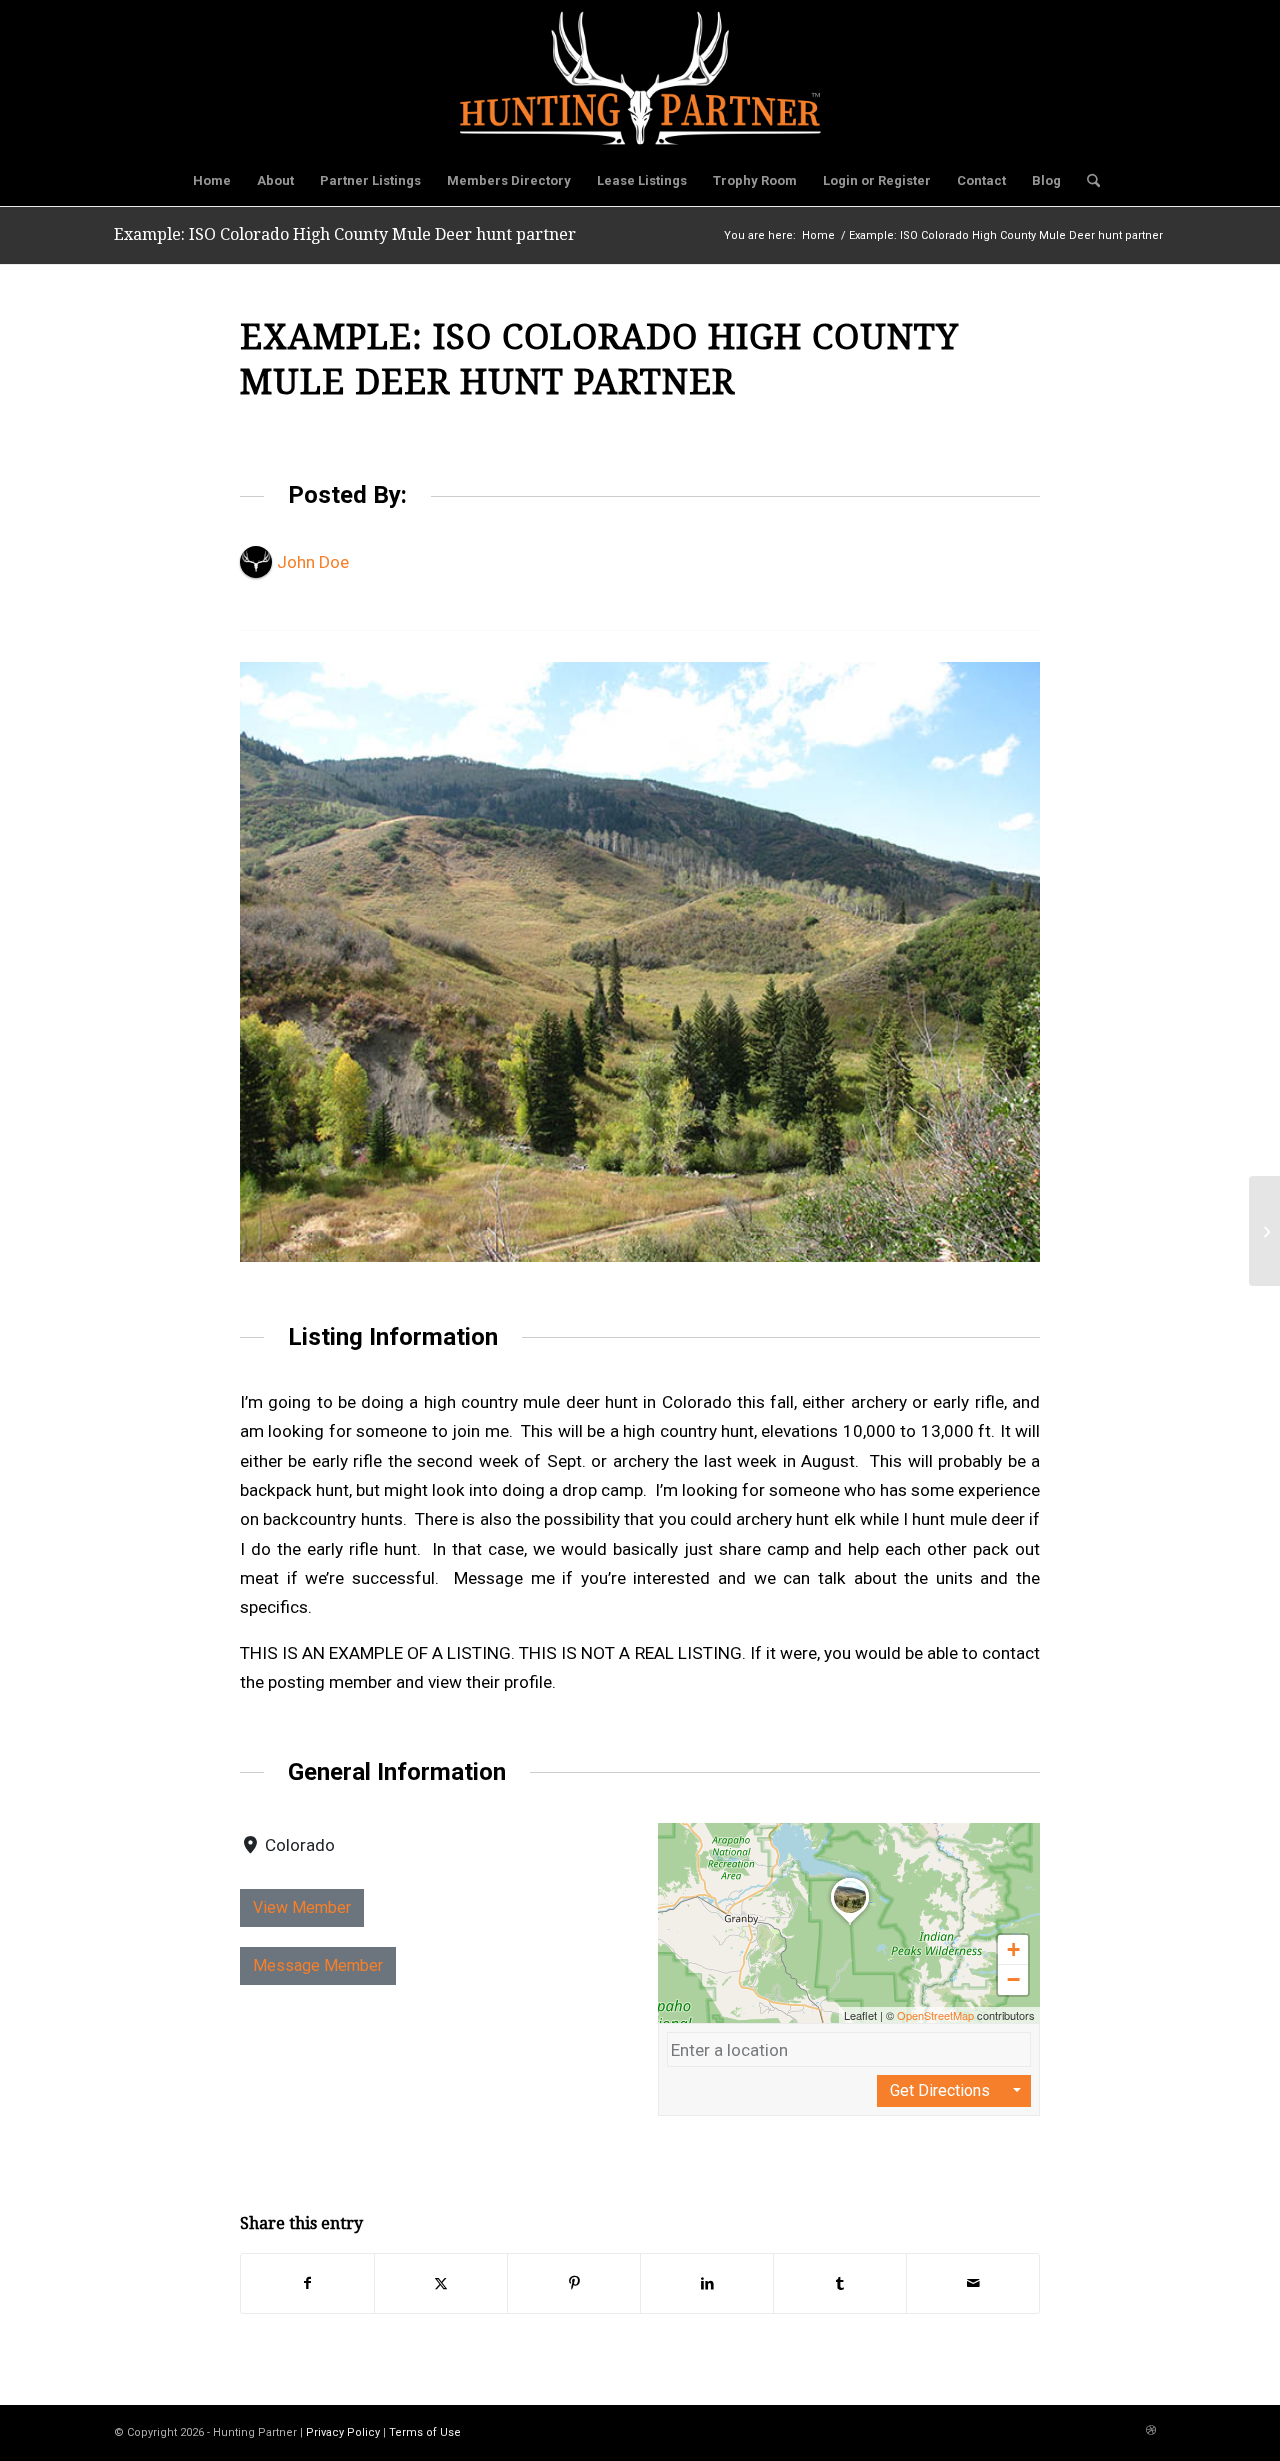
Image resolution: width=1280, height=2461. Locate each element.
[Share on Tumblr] (840, 2283)
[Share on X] (441, 2283)
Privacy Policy (343, 2432)
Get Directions (940, 2090)
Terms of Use (425, 2432)
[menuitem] (212, 181)
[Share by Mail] (973, 2283)
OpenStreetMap (935, 2015)
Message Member (318, 1965)
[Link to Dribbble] (1151, 2431)
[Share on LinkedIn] (707, 2283)
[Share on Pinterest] (574, 2283)
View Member (302, 1907)
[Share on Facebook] (307, 2283)
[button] (850, 1924)
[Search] (1087, 181)
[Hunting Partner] (640, 78)
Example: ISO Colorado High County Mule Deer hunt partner (345, 234)
